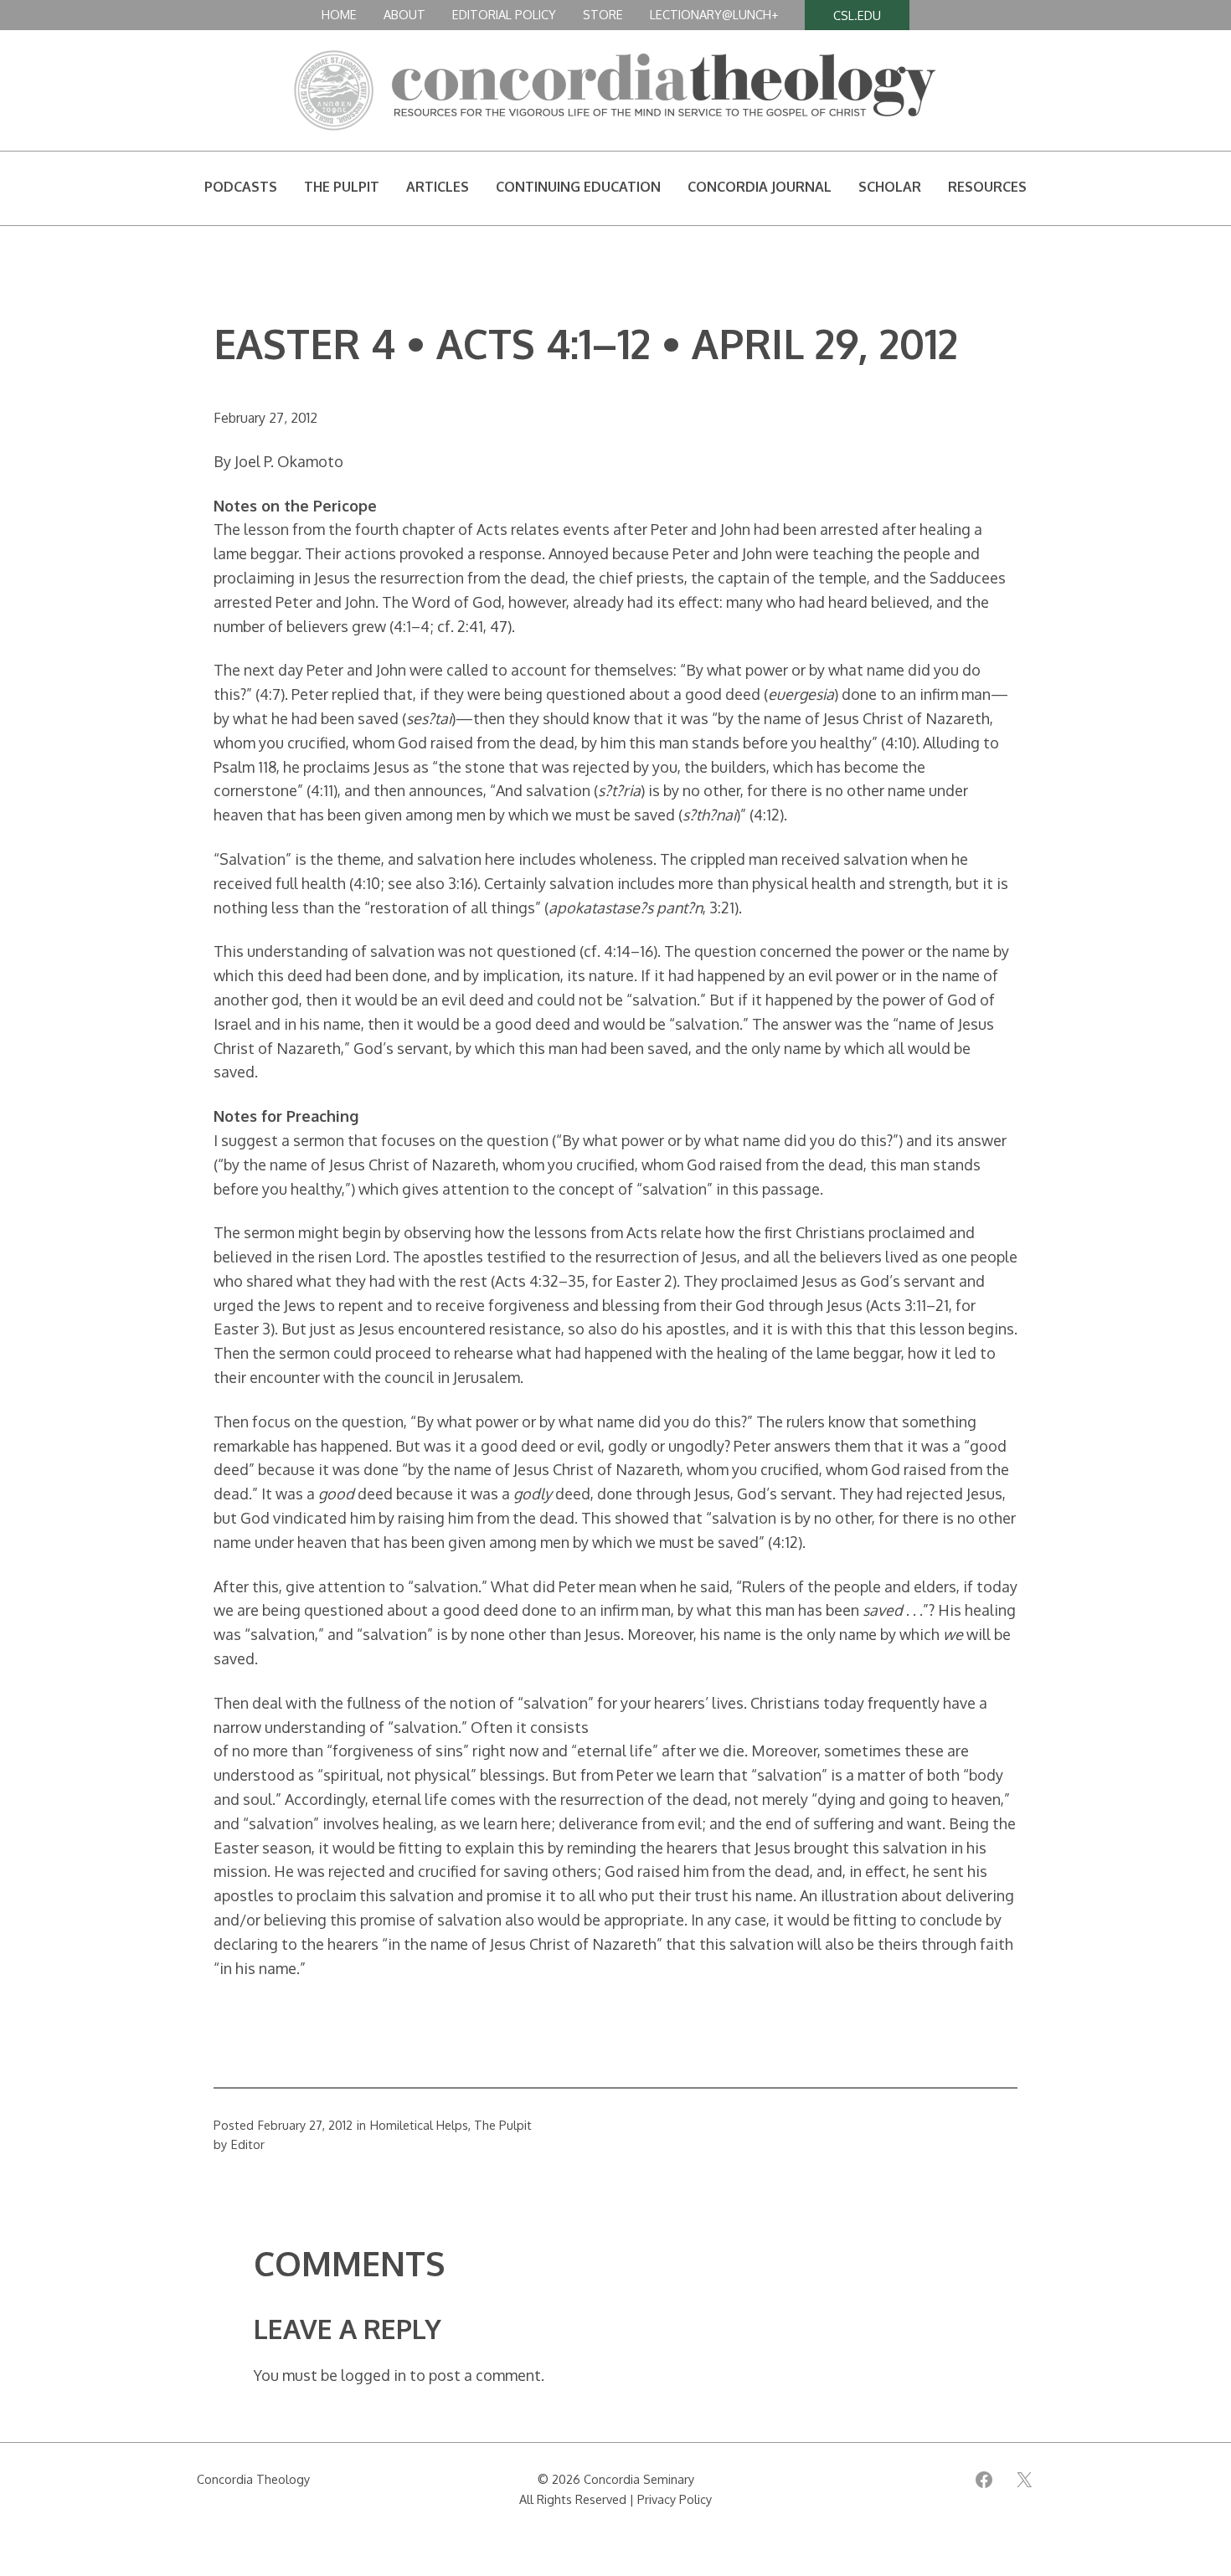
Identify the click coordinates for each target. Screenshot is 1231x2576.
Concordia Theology (253, 2479)
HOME (339, 14)
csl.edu (857, 15)
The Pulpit (503, 2125)
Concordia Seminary (639, 2479)
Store (603, 14)
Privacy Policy (675, 2499)
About (404, 14)
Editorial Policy (504, 14)
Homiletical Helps (419, 2125)
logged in (373, 2375)
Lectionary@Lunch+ (714, 14)
